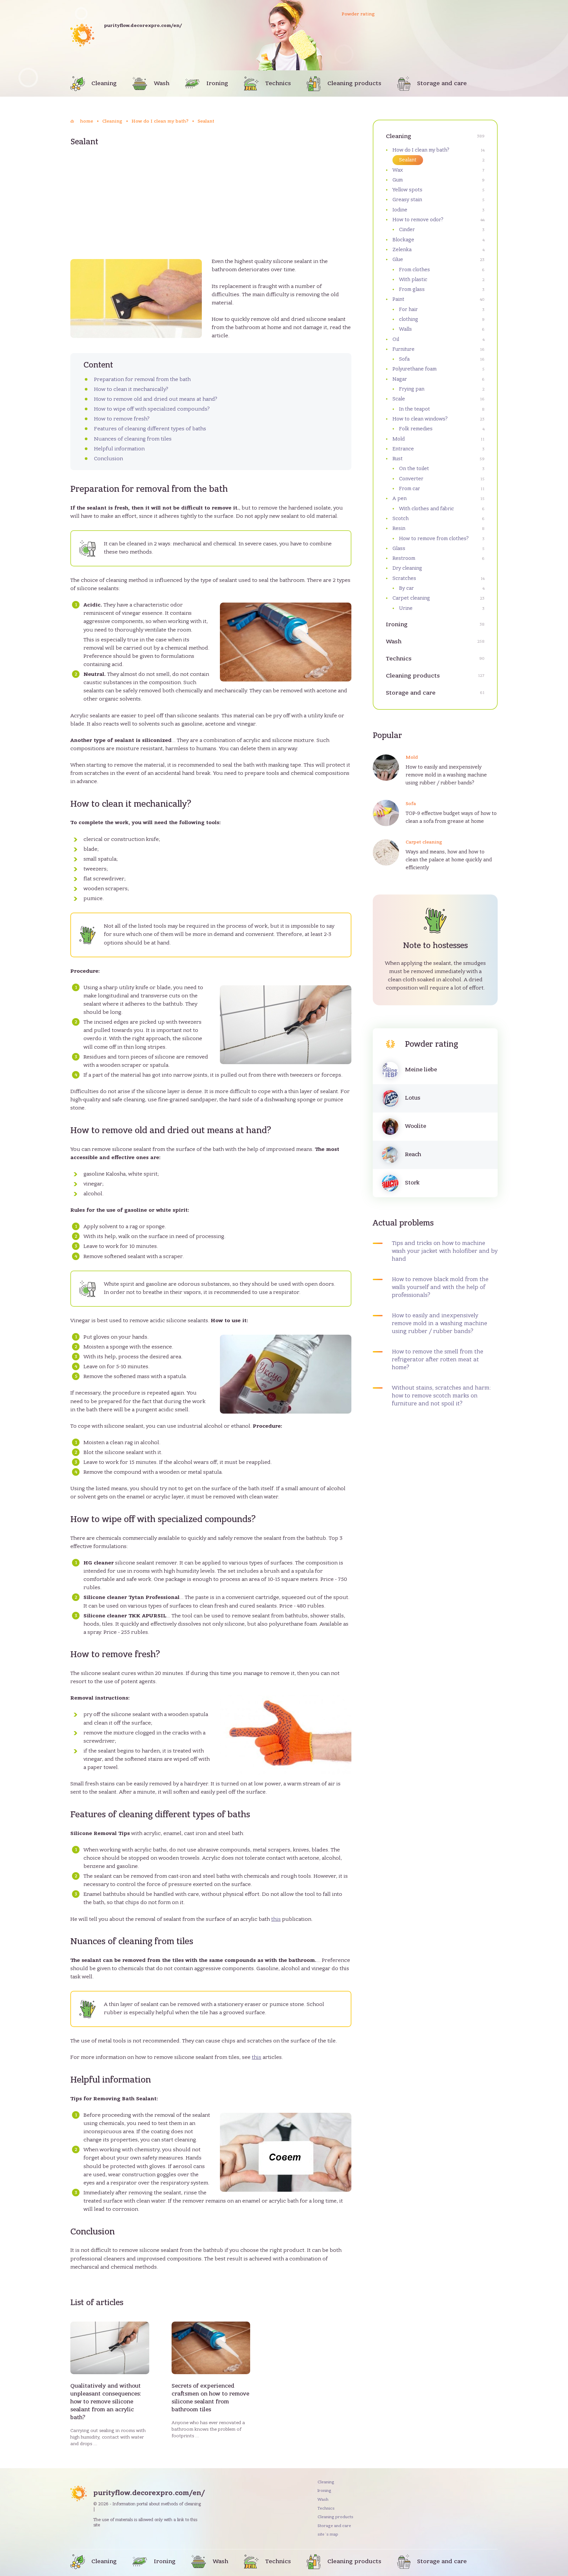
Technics (278, 83)
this (276, 1919)
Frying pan (412, 389)
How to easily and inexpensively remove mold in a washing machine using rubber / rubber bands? (446, 775)
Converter (411, 479)
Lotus (413, 1098)
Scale (399, 399)
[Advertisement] (211, 207)
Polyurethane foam (414, 369)
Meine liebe (421, 1070)
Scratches (404, 578)
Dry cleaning (407, 568)
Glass (399, 548)
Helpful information (119, 449)
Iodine (400, 210)
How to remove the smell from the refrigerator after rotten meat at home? (438, 1360)
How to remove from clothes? (434, 538)
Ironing (217, 83)
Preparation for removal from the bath (142, 379)
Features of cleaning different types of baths (150, 429)
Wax (398, 170)
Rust (398, 459)
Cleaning (104, 83)
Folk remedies (416, 429)
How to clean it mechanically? (131, 389)
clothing (409, 319)
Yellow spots (407, 190)
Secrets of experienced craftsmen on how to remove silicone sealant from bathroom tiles (210, 2398)
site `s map (328, 2534)
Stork (412, 1183)
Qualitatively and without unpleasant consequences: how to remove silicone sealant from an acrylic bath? (106, 2402)
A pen (400, 498)
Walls (405, 329)
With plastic (413, 279)
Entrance (403, 449)
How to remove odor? (418, 220)
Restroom (404, 558)
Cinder (407, 229)
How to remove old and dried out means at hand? (156, 399)
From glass (412, 289)
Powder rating (358, 14)
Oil (396, 339)
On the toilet (414, 468)
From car (410, 489)
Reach (413, 1155)
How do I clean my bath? (421, 150)
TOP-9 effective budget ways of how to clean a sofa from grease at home (451, 817)
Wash (162, 83)
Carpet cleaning (411, 598)
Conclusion (108, 459)
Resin (399, 528)
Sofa (404, 359)
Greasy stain (407, 200)
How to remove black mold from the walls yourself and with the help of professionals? (440, 1287)
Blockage (403, 240)
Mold (399, 439)
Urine (406, 608)
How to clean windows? (420, 419)
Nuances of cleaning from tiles (133, 439)
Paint (398, 299)
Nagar (400, 379)
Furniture (403, 349)
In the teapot (414, 409)
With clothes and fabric (426, 509)
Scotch (401, 518)
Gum (398, 180)
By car (406, 588)
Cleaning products (354, 83)
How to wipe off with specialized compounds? (152, 409)
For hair (408, 309)
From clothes (414, 270)
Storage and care (442, 83)
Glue (398, 259)
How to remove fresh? (122, 419)
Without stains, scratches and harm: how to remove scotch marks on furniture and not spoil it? (441, 1396)
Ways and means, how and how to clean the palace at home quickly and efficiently (449, 860)
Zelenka (402, 250)
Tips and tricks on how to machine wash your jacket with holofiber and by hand (445, 1251)
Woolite (415, 1126)
